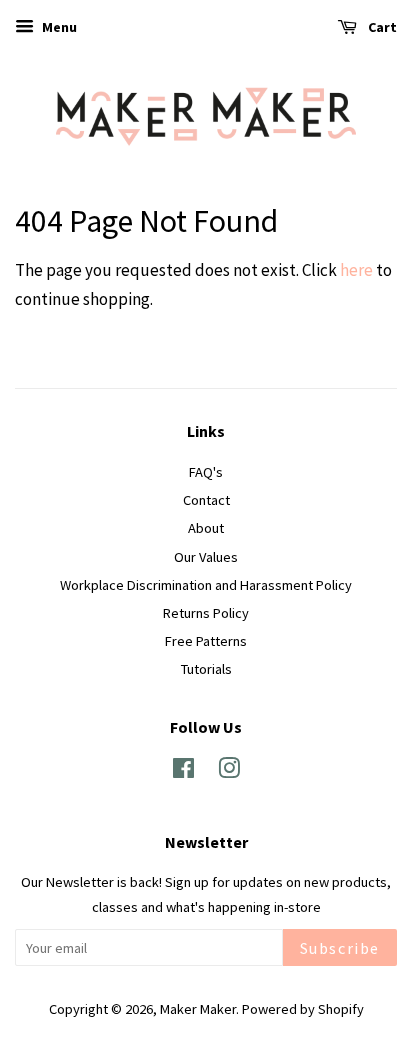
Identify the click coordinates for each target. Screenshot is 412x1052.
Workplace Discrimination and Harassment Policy (206, 585)
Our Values (206, 557)
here (356, 270)
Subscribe (340, 948)
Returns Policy (206, 613)
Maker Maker (198, 1009)
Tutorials (206, 669)
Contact (206, 500)
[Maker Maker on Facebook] (183, 772)
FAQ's (206, 472)
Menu (58, 27)
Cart (381, 27)
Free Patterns (206, 641)
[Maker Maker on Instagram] (229, 772)
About (206, 528)
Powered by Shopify (303, 1009)
